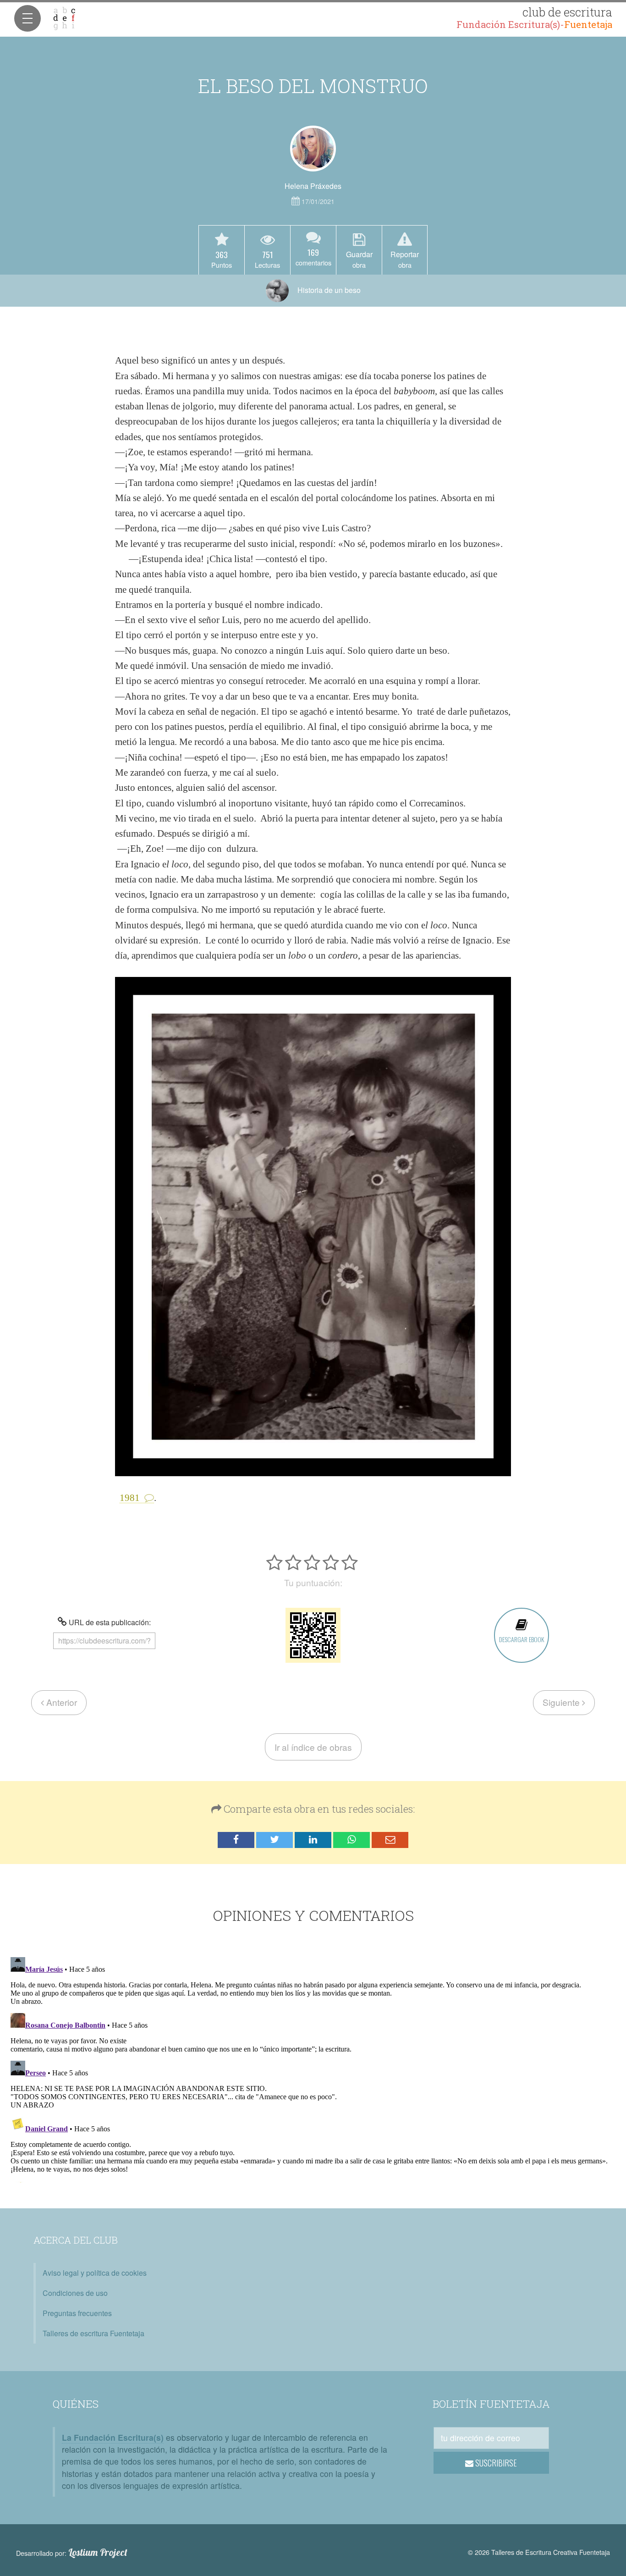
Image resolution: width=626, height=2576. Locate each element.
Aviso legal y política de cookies (95, 2273)
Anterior (60, 1702)
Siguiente (562, 1702)
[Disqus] (313, 2068)
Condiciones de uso (75, 2293)
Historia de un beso (328, 290)
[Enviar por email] (390, 1840)
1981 (130, 1498)
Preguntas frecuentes (77, 2313)
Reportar (405, 259)
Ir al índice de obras (313, 1747)
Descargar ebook (522, 1639)
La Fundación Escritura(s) (113, 2437)
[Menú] (27, 18)
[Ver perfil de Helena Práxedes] (313, 149)
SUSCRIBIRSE (495, 2463)
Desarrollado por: (72, 2553)
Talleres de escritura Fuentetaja (93, 2333)
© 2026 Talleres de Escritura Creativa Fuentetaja (539, 2552)
